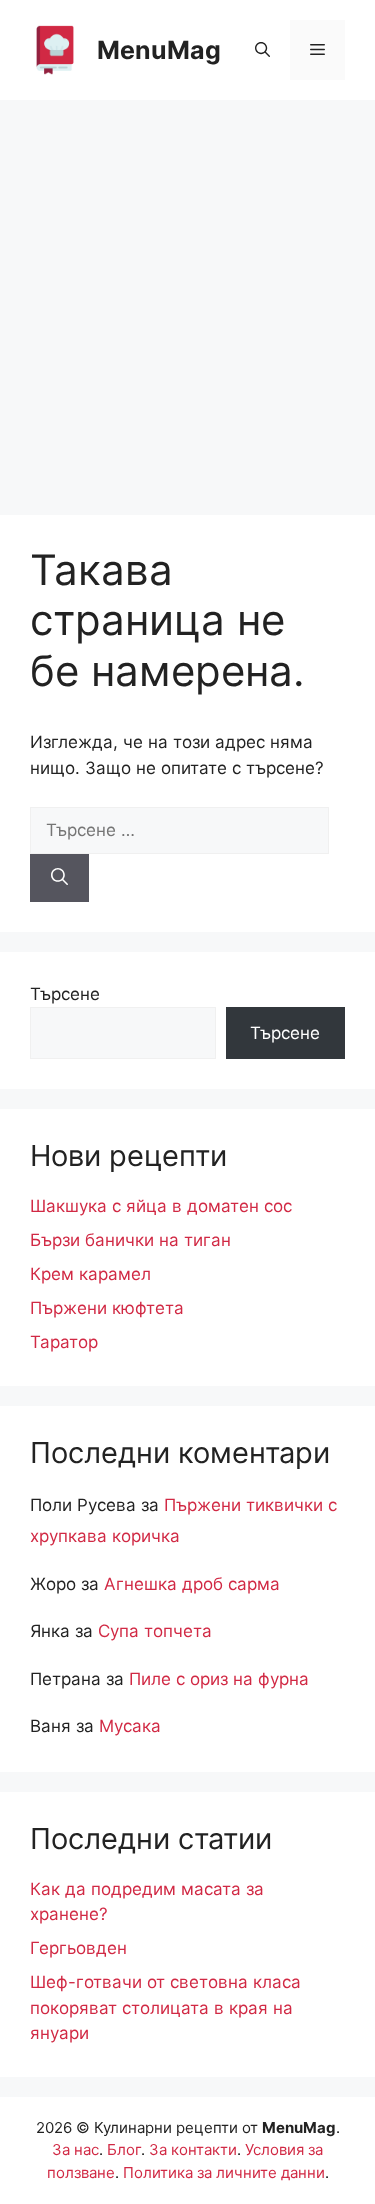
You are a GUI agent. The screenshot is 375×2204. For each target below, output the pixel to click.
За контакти (193, 2149)
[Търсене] (59, 878)
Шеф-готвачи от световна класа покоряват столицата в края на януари (165, 2007)
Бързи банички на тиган (130, 1240)
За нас (75, 2149)
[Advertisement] (187, 297)
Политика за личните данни (224, 2172)
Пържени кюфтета (107, 1308)
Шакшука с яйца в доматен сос (161, 1206)
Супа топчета (155, 1631)
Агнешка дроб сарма (192, 1584)
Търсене (65, 994)
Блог (124, 2149)
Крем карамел (90, 1274)
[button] (262, 50)
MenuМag (159, 50)
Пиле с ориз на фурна (219, 1679)
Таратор (64, 1342)
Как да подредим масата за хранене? (147, 1902)
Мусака (130, 1726)
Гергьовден (78, 1948)
